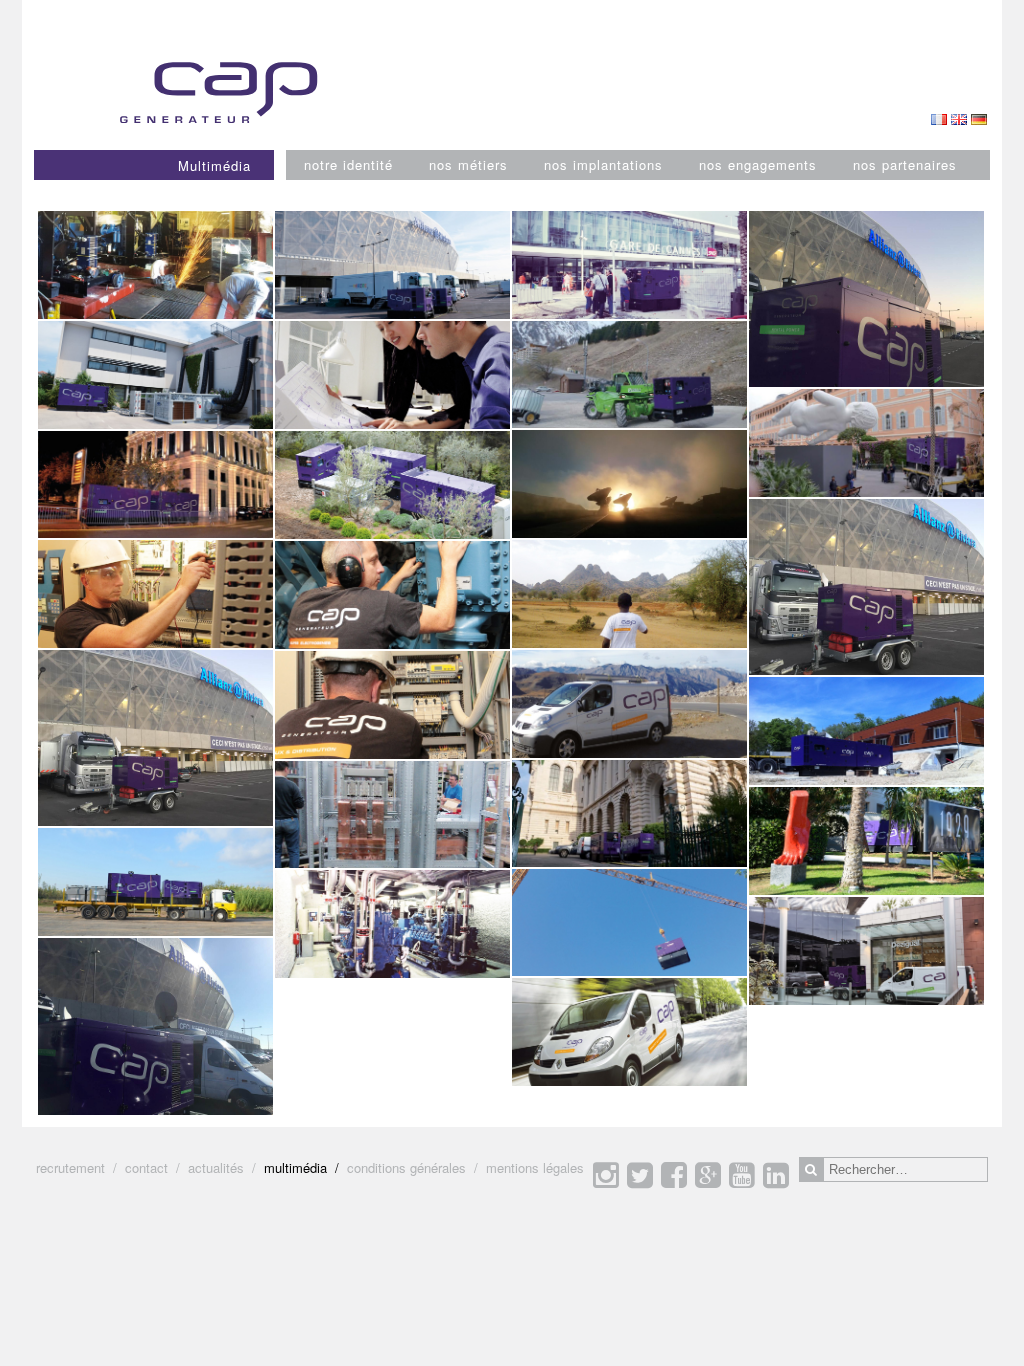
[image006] (155, 738)
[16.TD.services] (392, 815)
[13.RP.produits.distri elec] (629, 265)
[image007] (866, 587)
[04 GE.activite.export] (629, 594)
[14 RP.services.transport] (866, 951)
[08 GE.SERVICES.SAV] (629, 1032)
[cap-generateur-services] (629, 703)
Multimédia (214, 165)
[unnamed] (629, 484)
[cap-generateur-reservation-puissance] (629, 374)
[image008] (866, 299)
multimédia (295, 1167)
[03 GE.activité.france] (392, 924)
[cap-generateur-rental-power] (155, 484)
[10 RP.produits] (392, 485)
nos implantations (603, 164)
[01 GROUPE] (866, 841)
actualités (216, 1167)
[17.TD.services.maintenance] (392, 705)
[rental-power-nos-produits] (629, 813)
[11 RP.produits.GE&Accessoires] (155, 882)
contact (146, 1167)
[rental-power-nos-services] (866, 442)
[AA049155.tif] (392, 375)
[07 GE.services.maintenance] (392, 595)
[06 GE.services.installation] (155, 265)
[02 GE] (866, 731)
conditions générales (406, 1167)
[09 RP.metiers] (392, 265)
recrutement (70, 1167)
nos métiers (468, 164)
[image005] (155, 1026)
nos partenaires (905, 164)
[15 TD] (155, 594)
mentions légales (535, 1167)
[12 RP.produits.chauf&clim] (155, 375)
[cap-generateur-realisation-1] (629, 922)
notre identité (348, 164)
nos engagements (758, 164)
